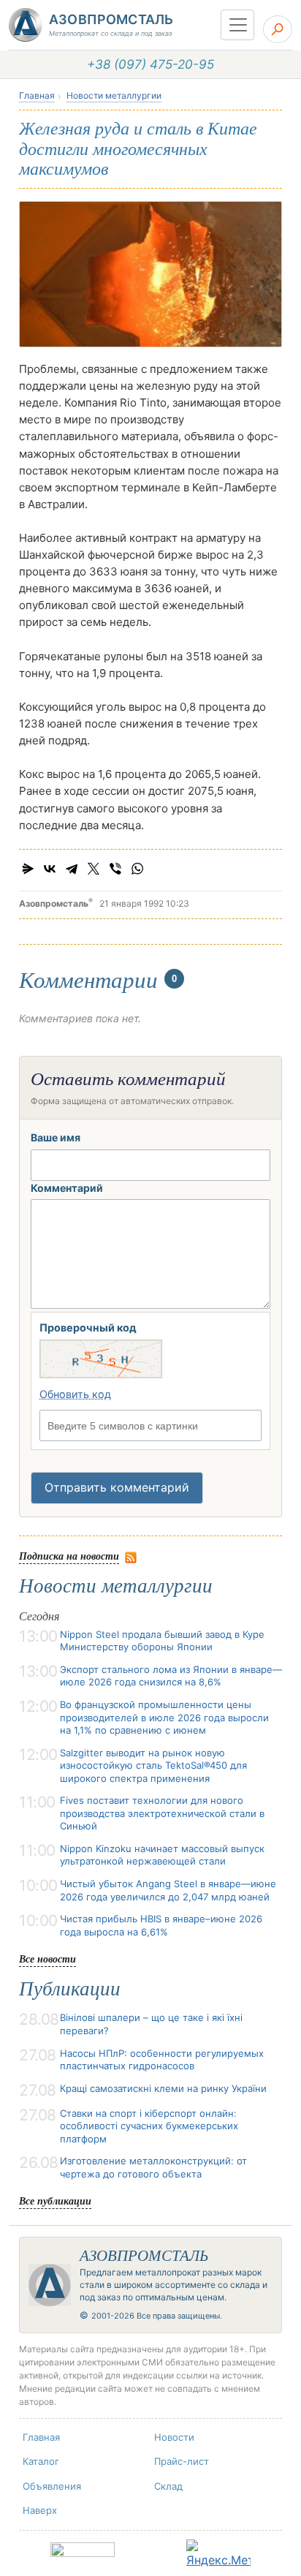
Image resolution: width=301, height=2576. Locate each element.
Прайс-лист (182, 2461)
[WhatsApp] (137, 869)
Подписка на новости (69, 1556)
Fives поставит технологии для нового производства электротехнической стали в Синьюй (162, 1813)
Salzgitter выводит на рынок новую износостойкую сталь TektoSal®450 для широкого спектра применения (153, 1765)
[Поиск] (278, 29)
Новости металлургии (114, 95)
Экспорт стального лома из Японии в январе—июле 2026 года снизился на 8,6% (171, 1676)
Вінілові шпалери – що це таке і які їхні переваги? (151, 2024)
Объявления (52, 2486)
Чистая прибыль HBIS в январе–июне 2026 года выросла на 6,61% (161, 1925)
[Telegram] (72, 869)
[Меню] (237, 25)
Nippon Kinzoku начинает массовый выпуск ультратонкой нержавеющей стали (162, 1855)
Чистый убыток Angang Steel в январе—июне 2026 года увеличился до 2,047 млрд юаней (168, 1890)
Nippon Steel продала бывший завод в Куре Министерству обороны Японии (162, 1641)
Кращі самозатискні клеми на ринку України (163, 2088)
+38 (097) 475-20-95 (150, 64)
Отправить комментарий (117, 1487)
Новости (174, 2437)
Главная (37, 95)
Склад (168, 2486)
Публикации (70, 1989)
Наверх (40, 2510)
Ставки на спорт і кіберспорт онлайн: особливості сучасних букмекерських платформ (149, 2126)
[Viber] (115, 869)
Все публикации (55, 2201)
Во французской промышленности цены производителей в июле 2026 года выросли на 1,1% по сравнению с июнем (164, 1717)
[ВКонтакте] (50, 869)
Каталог (41, 2461)
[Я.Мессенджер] (28, 869)
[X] (94, 869)
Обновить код (75, 1394)
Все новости (47, 1959)
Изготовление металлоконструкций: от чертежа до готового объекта (153, 2167)
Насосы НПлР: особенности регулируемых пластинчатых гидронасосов (162, 2060)
